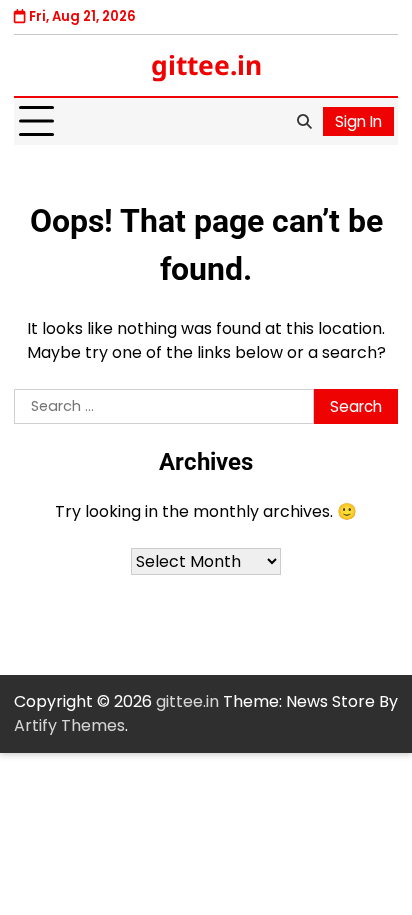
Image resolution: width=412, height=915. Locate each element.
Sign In (358, 121)
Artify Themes (69, 725)
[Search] (304, 122)
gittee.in (206, 65)
